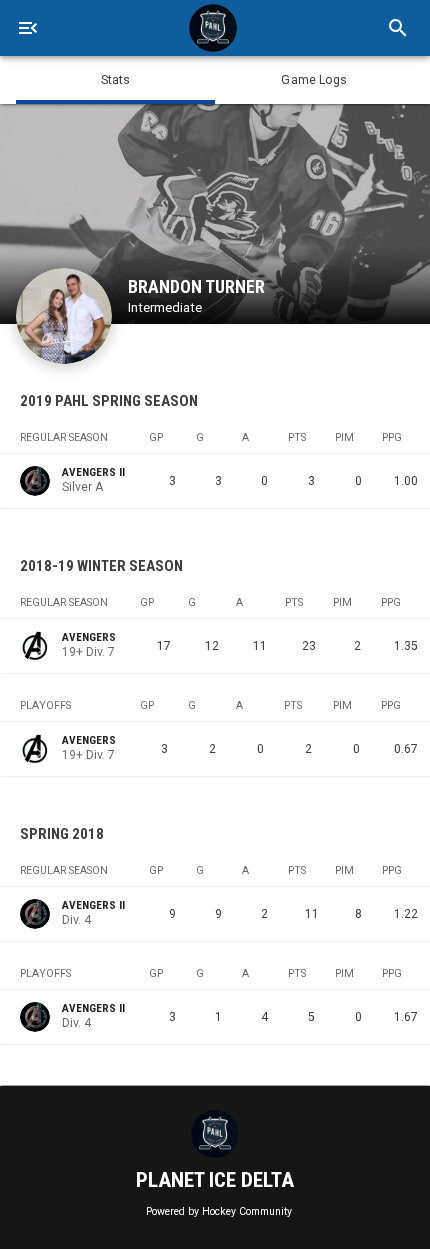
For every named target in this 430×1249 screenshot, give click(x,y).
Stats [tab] (116, 80)
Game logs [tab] (314, 80)
